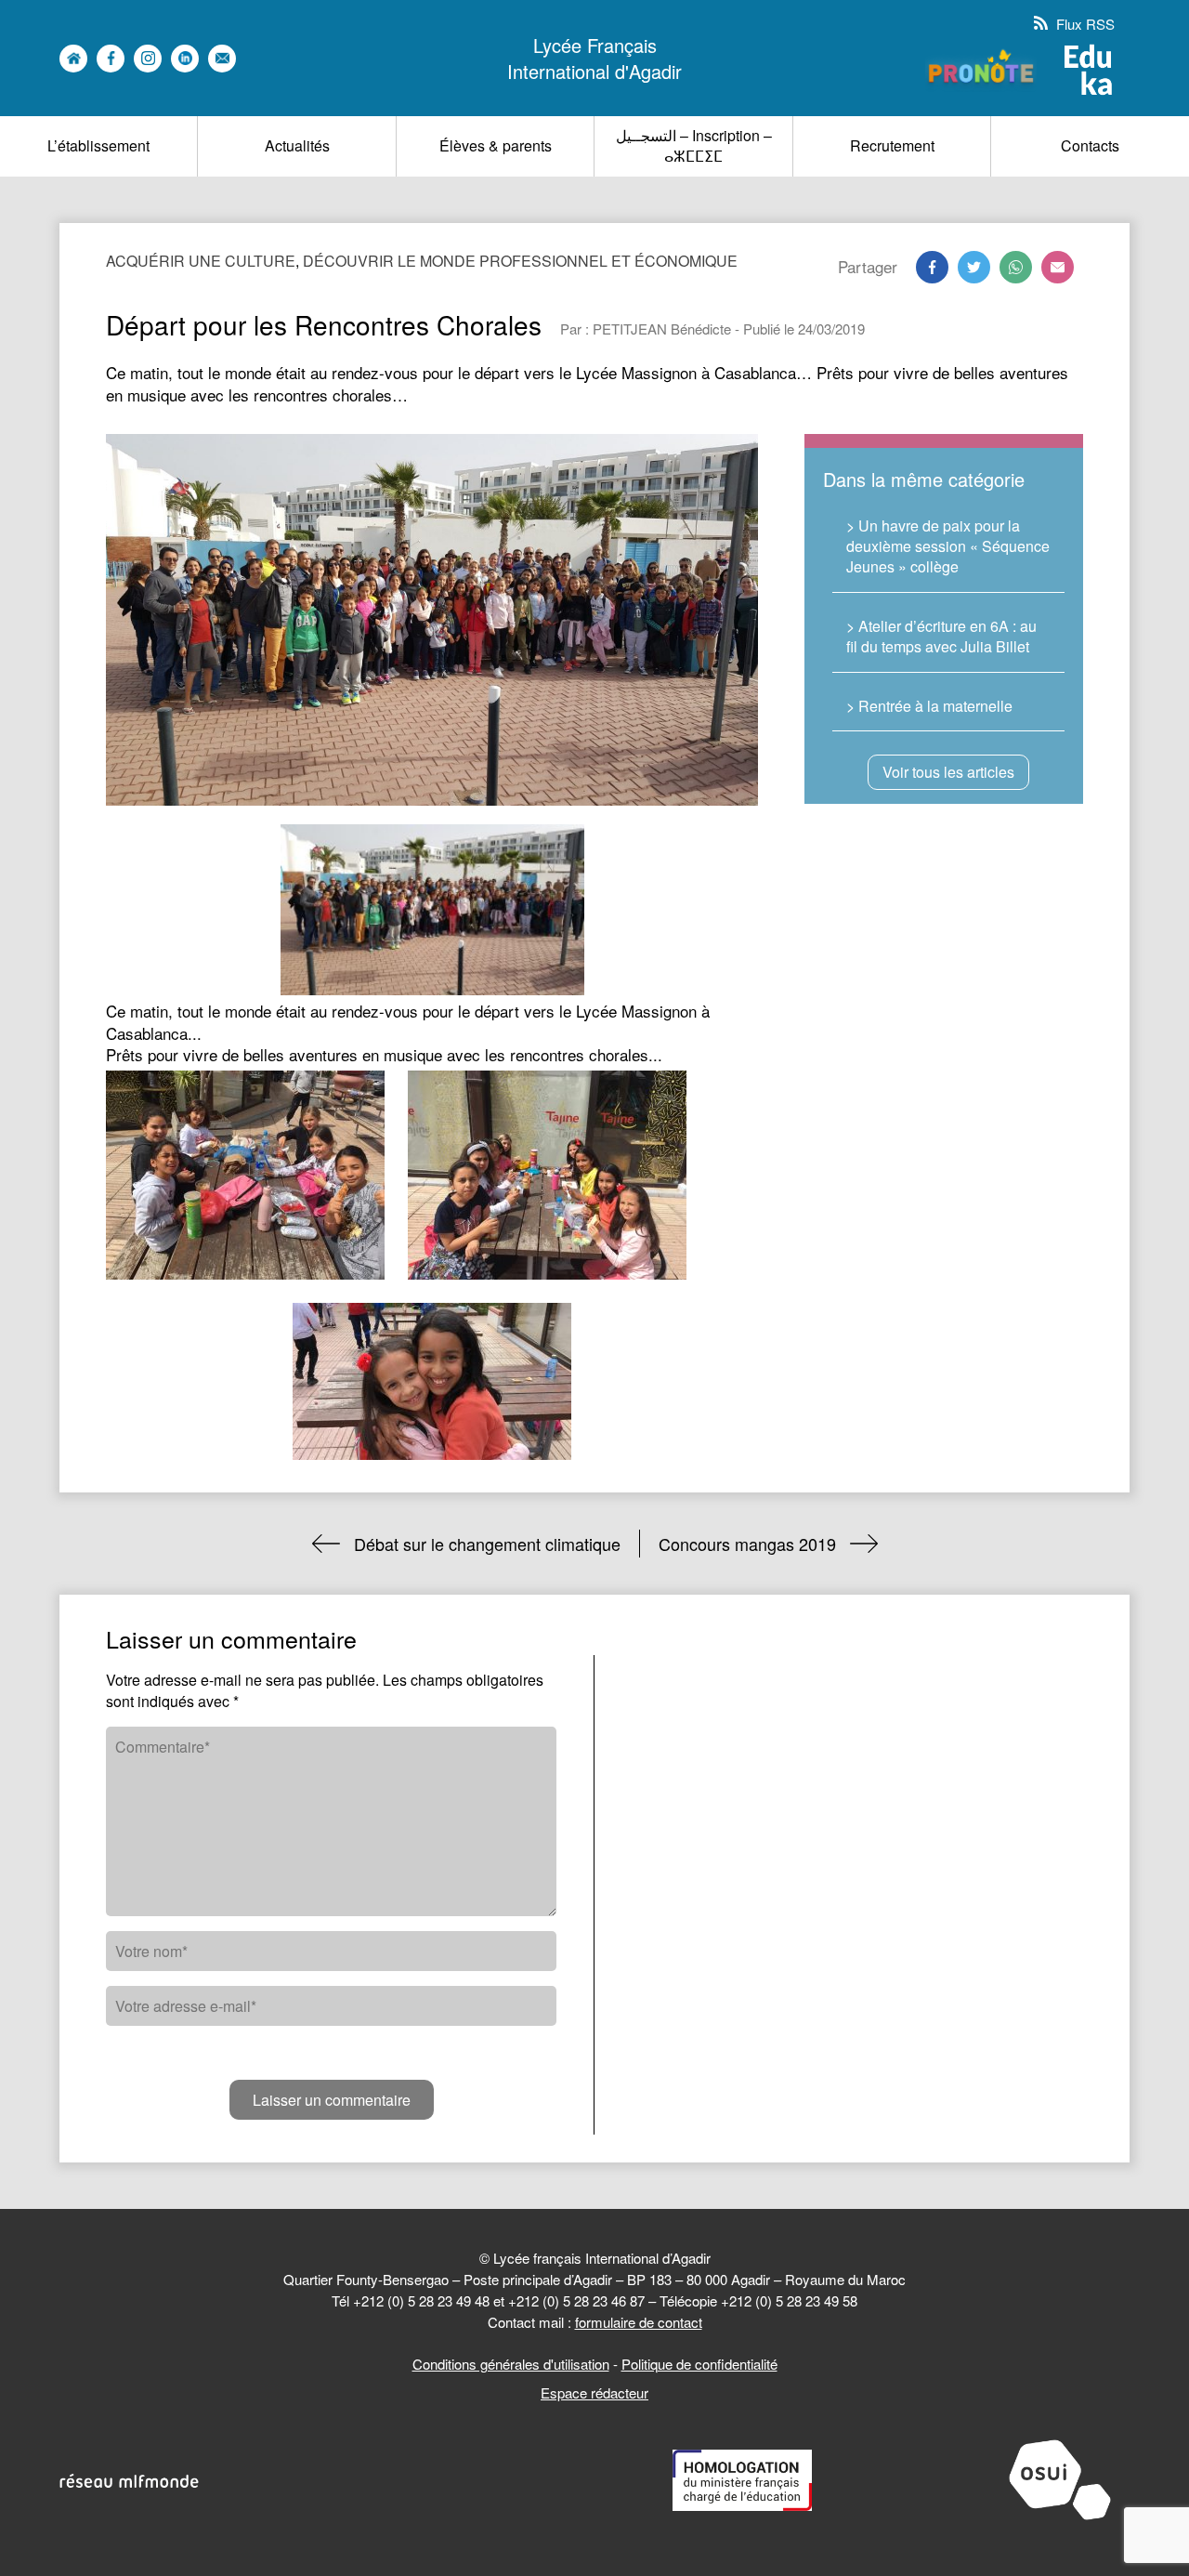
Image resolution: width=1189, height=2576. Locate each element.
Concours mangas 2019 (747, 1544)
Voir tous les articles (948, 772)
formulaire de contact (639, 2322)
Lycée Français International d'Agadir (594, 59)
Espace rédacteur (594, 2392)
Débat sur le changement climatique (487, 1544)
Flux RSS (1084, 24)
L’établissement (98, 145)
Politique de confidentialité (699, 2364)
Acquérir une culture (201, 261)
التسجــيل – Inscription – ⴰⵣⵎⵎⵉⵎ (694, 145)
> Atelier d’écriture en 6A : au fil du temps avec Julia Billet (941, 636)
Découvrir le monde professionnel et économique (520, 261)
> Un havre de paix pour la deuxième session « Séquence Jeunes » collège (948, 546)
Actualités (297, 145)
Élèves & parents (496, 145)
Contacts (1090, 145)
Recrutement (892, 145)
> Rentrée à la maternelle (929, 706)
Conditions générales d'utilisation (511, 2364)
